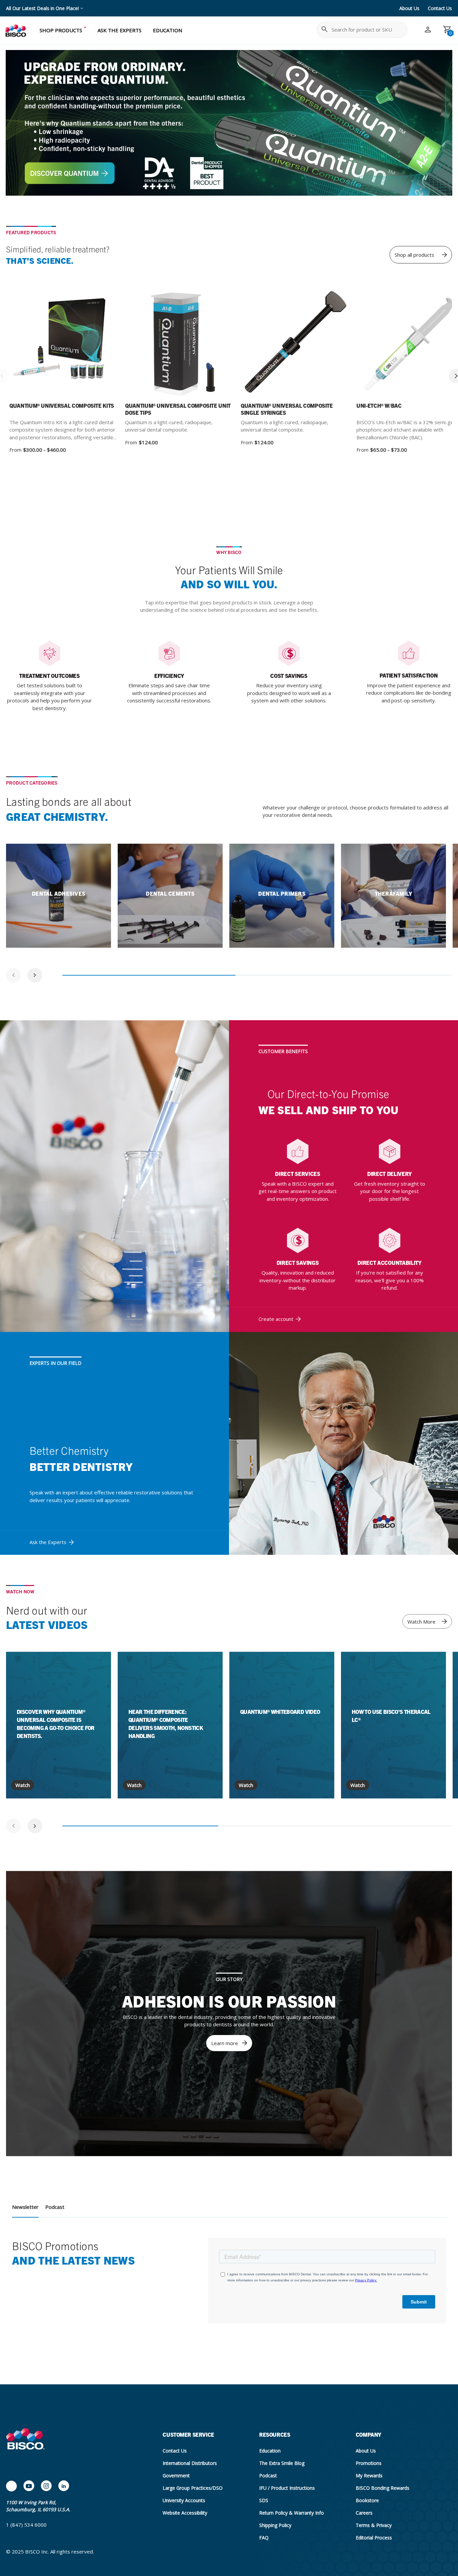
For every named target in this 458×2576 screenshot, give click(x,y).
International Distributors (190, 2463)
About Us (409, 8)
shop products (61, 30)
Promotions (369, 2463)
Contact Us (440, 8)
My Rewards (369, 2475)
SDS (264, 2500)
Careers (364, 2513)
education (167, 30)
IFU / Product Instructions (287, 2488)
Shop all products (414, 255)
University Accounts (184, 2500)
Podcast (55, 2207)
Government (176, 2475)
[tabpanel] (59, 896)
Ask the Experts (48, 1542)
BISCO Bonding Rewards (383, 2488)
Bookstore (367, 2500)
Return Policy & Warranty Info (292, 2513)
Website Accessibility (185, 2513)
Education (270, 2451)
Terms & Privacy (374, 2525)
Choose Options (82, 344)
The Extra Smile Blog (282, 2463)
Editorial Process (374, 2538)
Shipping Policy (275, 2525)
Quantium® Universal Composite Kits (62, 405)
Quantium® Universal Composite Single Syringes (287, 409)
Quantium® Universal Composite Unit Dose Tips (178, 409)
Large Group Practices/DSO (193, 2488)
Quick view (40, 344)
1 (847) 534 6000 (26, 2525)
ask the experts (120, 30)
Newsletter (25, 2207)
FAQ (264, 2538)
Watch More (421, 1622)
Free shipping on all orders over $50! (45, 8)
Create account (276, 1319)
